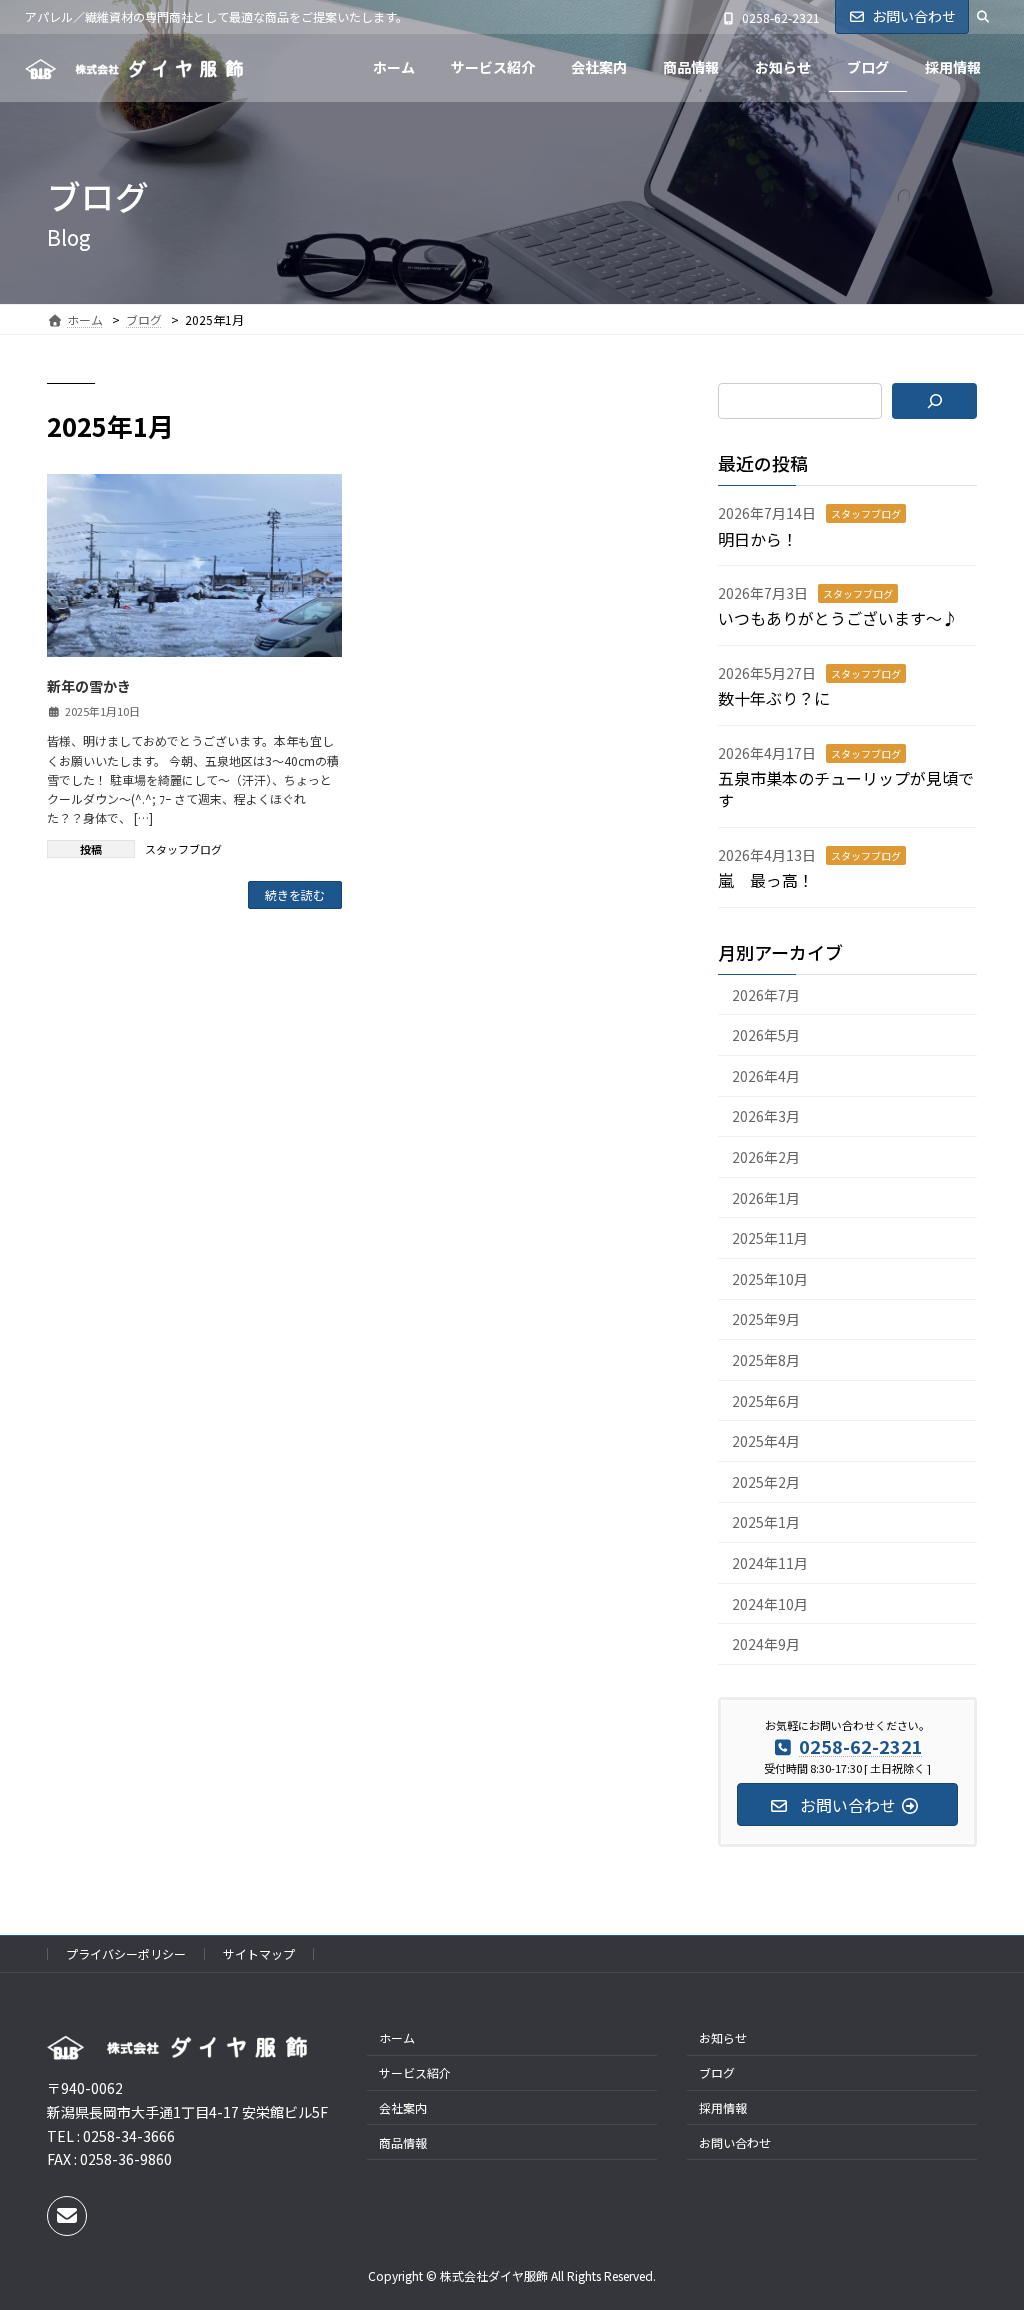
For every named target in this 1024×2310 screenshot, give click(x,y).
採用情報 (723, 2107)
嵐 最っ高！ (766, 880)
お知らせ (723, 2037)
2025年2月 (766, 1482)
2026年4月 (766, 1076)
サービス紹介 (415, 2072)
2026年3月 (766, 1116)
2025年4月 (766, 1441)
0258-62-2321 (781, 17)
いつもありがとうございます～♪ (838, 618)
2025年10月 (770, 1279)
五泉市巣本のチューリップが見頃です (846, 789)
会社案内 (403, 2107)
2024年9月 (766, 1644)
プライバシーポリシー (126, 1953)
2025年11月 (770, 1238)
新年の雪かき (89, 686)
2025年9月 (766, 1319)
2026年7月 (766, 995)
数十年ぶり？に (774, 698)
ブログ (717, 2072)
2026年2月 (766, 1157)
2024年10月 (770, 1604)
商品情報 (403, 2142)
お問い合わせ (914, 16)
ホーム (397, 2037)
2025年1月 (766, 1522)
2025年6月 (766, 1401)
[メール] (67, 2216)
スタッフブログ (183, 849)
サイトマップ (259, 1953)
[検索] (934, 401)
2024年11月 (770, 1563)
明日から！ (758, 539)
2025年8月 (766, 1360)
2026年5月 (766, 1035)
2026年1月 (766, 1198)
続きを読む (295, 894)
